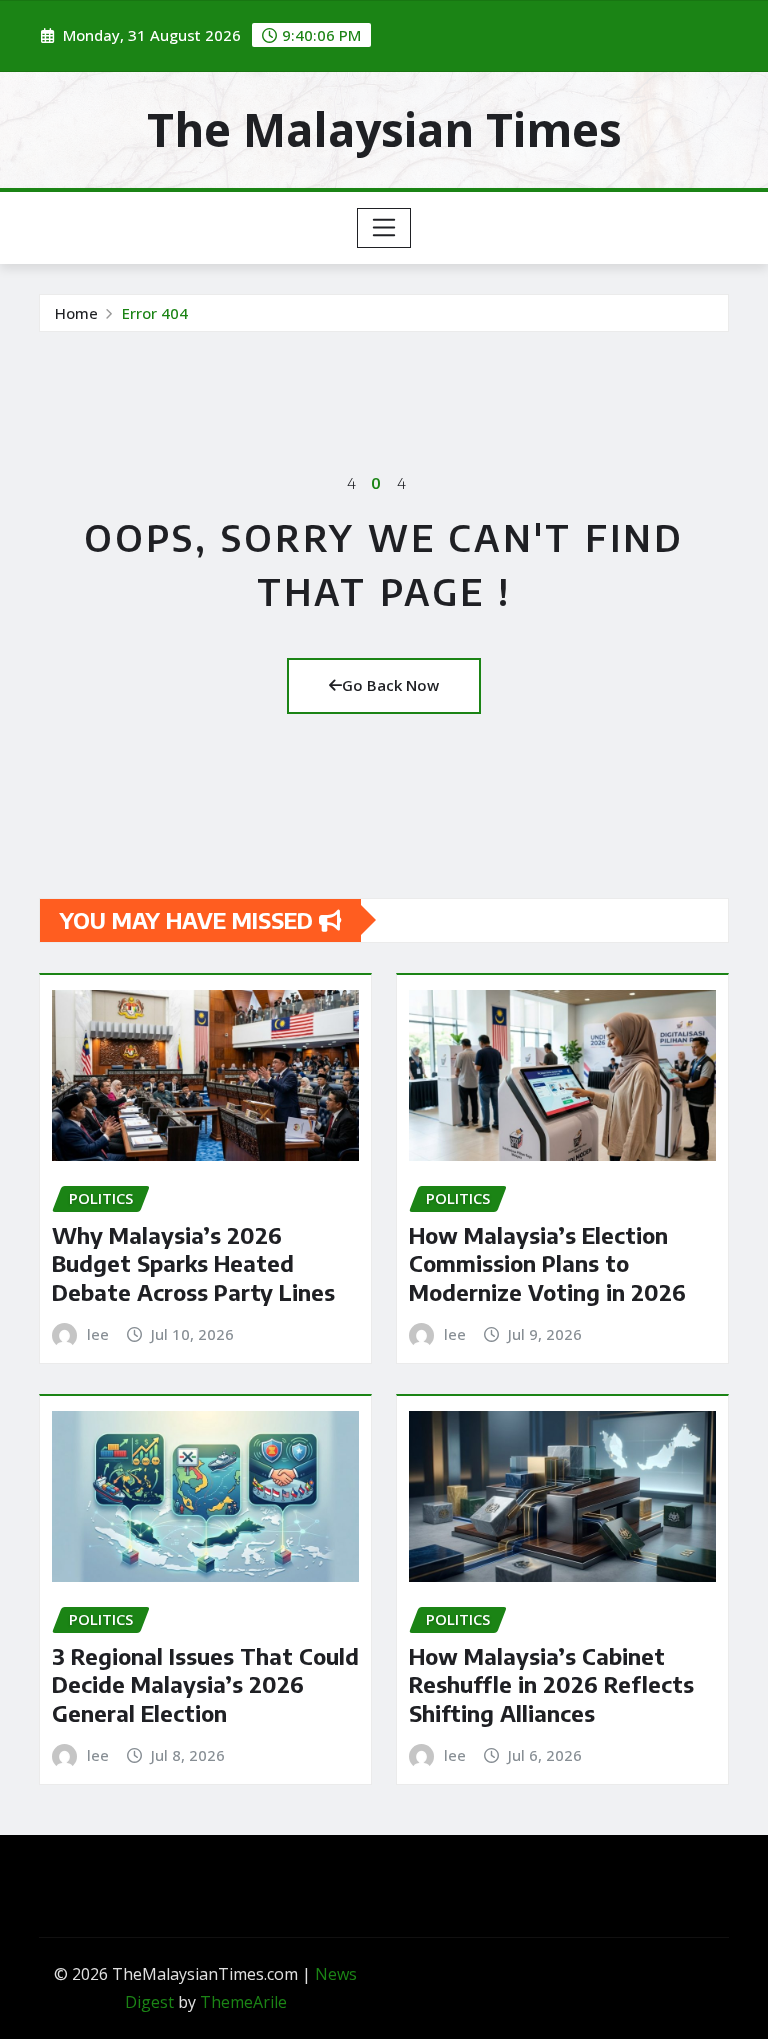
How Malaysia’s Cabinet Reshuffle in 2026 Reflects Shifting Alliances (551, 1684)
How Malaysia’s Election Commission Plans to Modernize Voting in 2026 (547, 1263)
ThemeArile (243, 2002)
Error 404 (155, 313)
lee (98, 1334)
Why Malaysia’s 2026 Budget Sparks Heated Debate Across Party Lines (193, 1263)
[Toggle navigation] (384, 228)
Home (76, 313)
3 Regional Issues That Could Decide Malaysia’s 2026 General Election (205, 1684)
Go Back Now (390, 685)
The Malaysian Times (384, 129)
